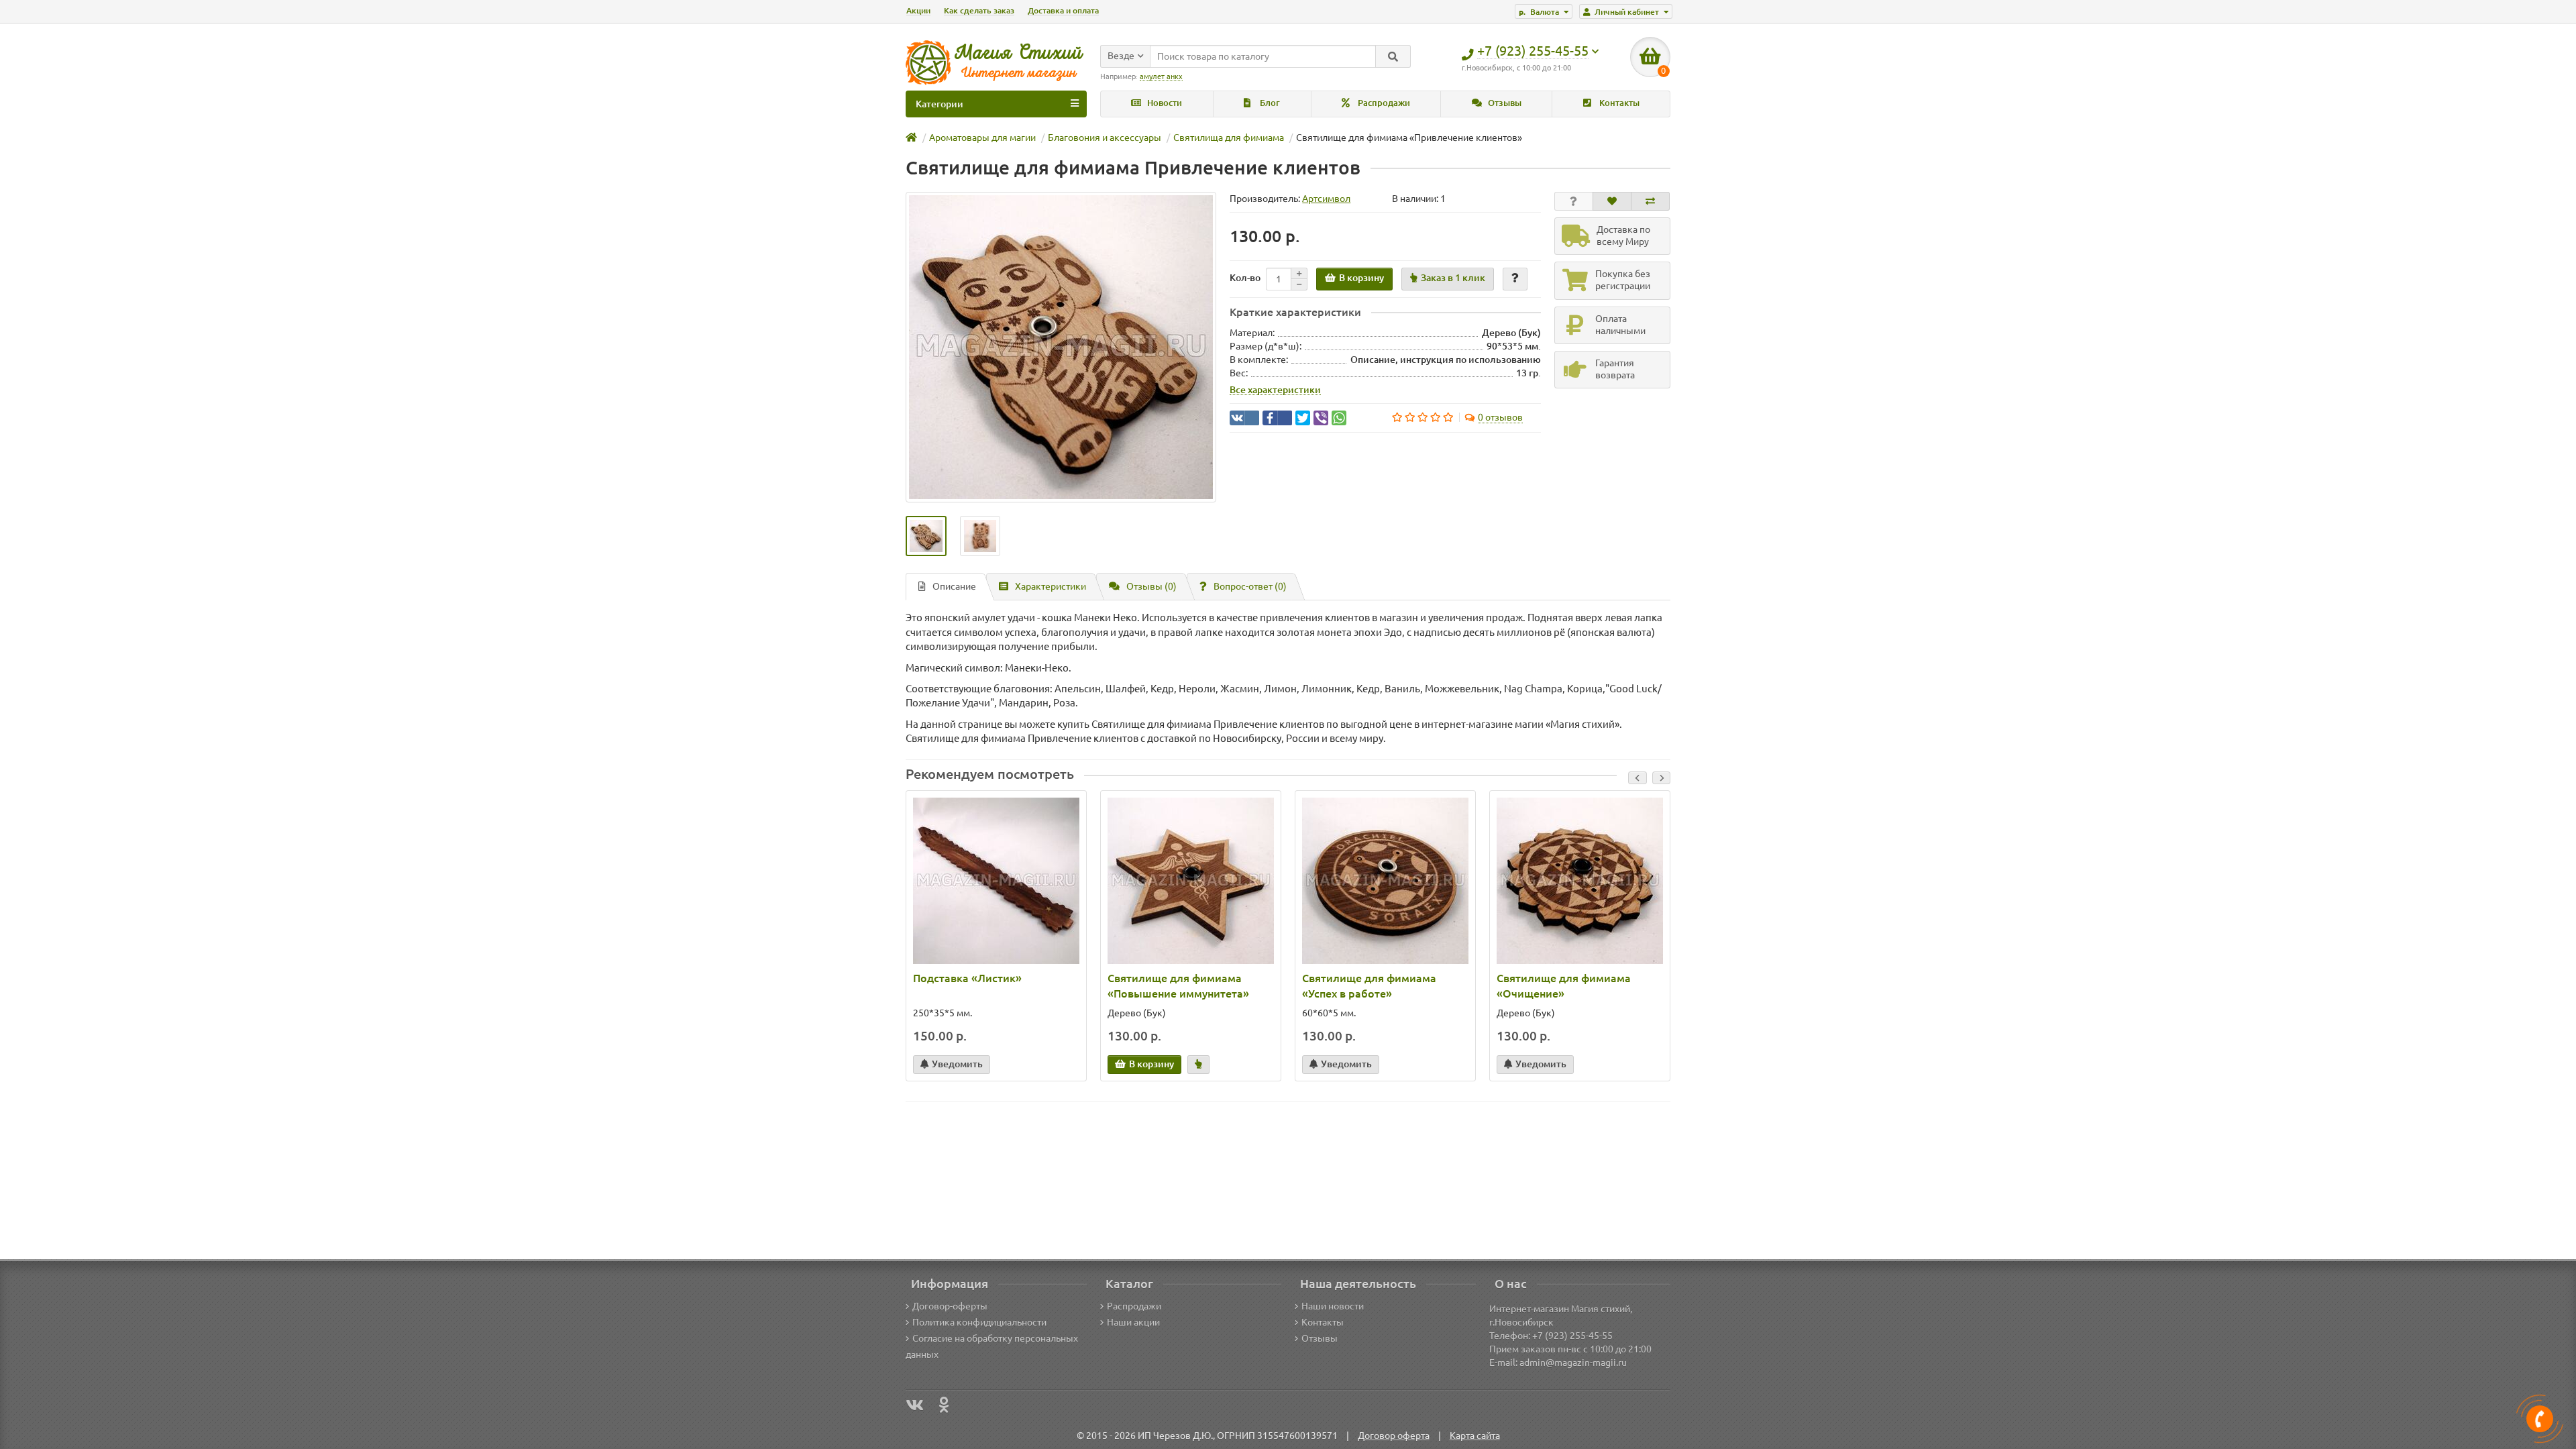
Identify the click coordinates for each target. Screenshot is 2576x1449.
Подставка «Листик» (967, 978)
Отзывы (1504, 103)
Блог (1269, 103)
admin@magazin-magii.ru (1573, 1362)
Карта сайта (1475, 1436)
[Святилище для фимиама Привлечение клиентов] (1061, 347)
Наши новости (1333, 1306)
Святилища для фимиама (1229, 138)
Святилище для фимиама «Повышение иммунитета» (1178, 986)
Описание (954, 586)
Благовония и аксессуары (1105, 138)
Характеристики (1051, 586)
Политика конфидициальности (979, 1322)
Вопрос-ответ (1250, 586)
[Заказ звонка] (2540, 1419)
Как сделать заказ (979, 10)
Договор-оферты (950, 1306)
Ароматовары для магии (982, 138)
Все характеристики (1275, 390)
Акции (918, 10)
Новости (1164, 103)
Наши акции (1133, 1322)
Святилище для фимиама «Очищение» (1564, 986)
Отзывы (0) (1151, 586)
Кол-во (1245, 278)
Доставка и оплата (1063, 10)
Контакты (1618, 103)
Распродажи (1383, 103)
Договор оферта (1394, 1436)
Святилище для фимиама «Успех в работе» (1369, 986)
